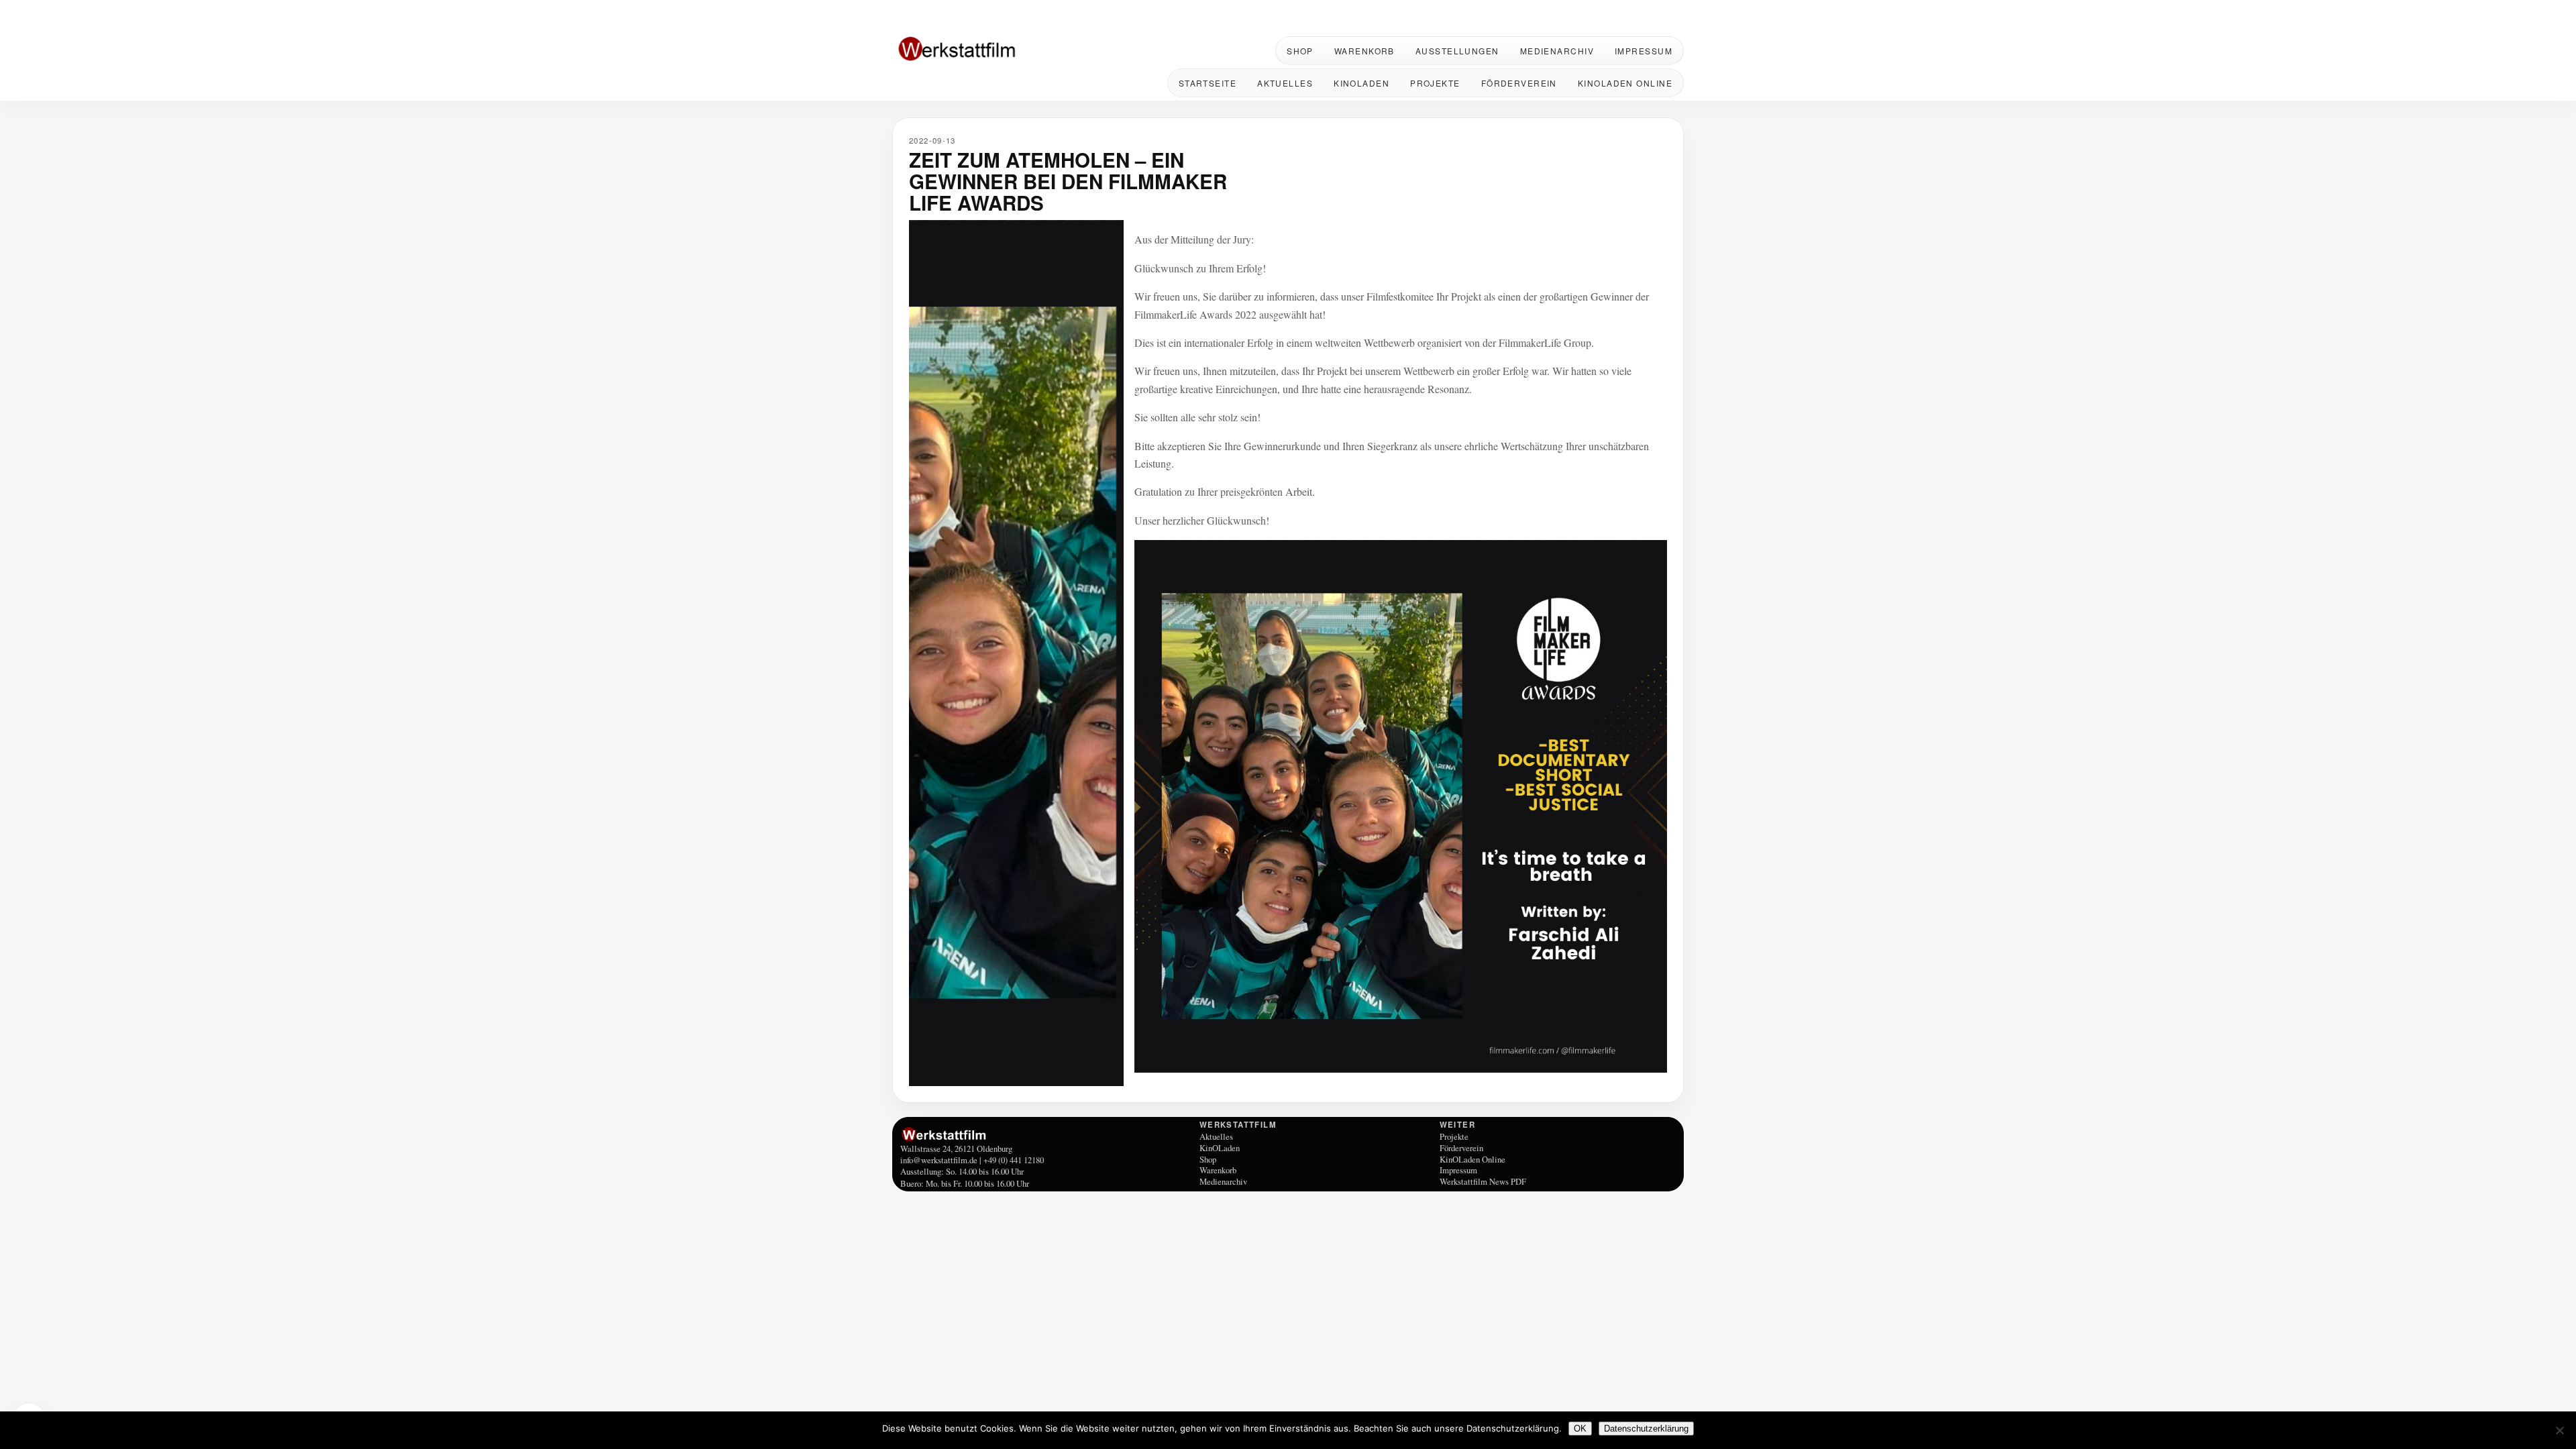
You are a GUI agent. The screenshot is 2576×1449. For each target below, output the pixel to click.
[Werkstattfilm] (1048, 1134)
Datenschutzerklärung (1646, 1429)
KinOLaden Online (1625, 83)
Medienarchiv (1557, 51)
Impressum (1644, 51)
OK (1580, 1429)
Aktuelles (1285, 83)
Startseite (1207, 83)
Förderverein (1519, 83)
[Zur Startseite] (979, 50)
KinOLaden (1361, 83)
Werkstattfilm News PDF (1483, 1181)
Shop (1300, 51)
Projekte (1435, 83)
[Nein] (2559, 1430)
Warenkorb (1364, 51)
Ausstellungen (1457, 51)
